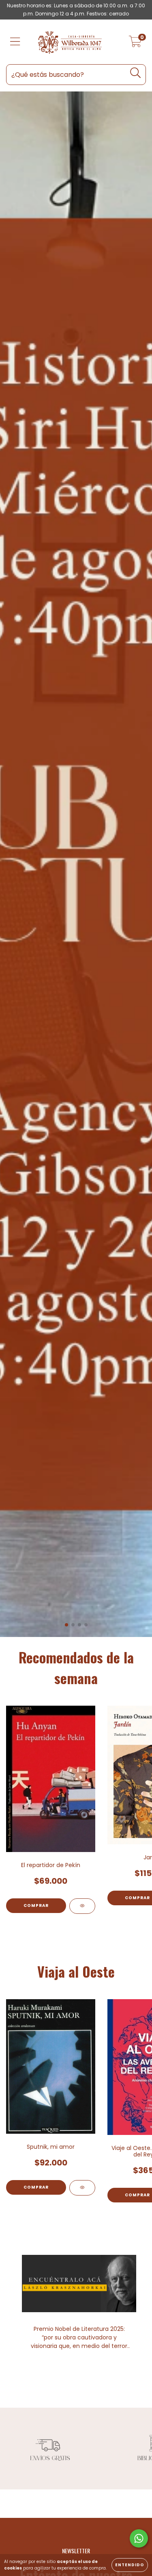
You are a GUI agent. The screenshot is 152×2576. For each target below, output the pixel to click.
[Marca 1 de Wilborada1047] (49, 2448)
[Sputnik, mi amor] (82, 2188)
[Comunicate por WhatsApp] (139, 2538)
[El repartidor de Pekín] (82, 1906)
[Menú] (15, 42)
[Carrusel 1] (76, 864)
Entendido (130, 2565)
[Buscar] (136, 73)
